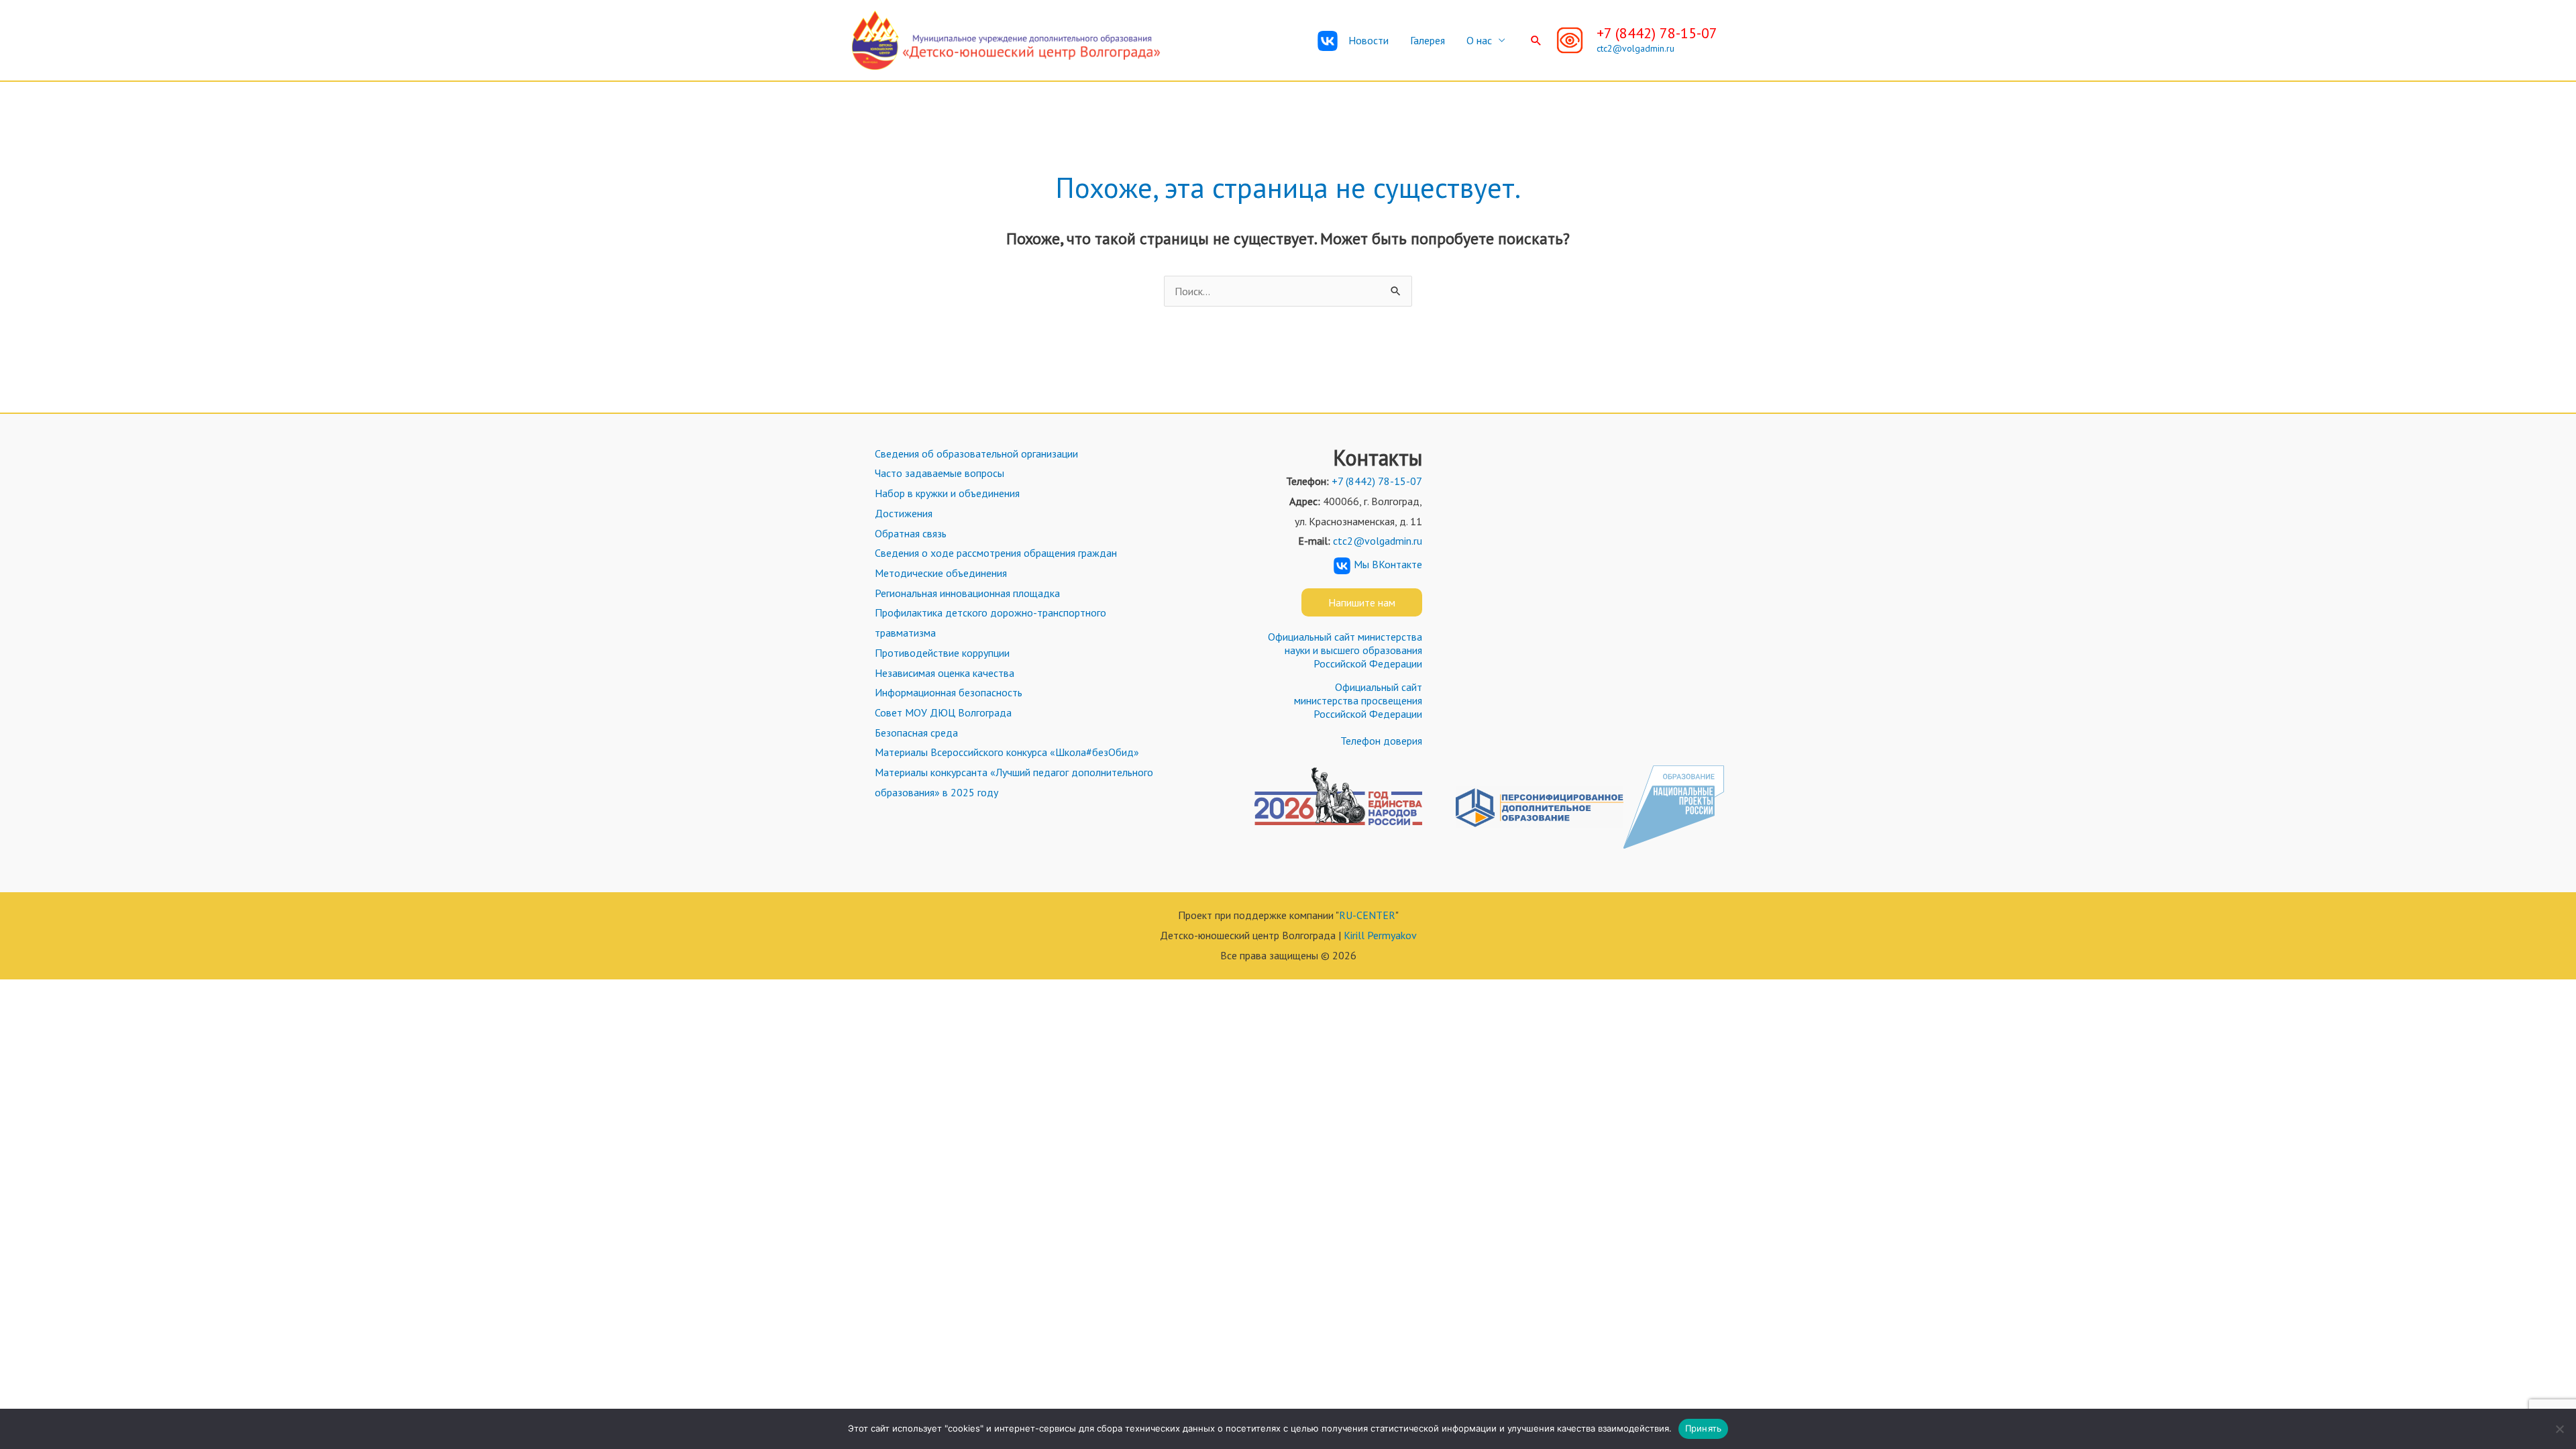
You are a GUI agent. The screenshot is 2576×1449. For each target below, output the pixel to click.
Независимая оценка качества (945, 673)
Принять (1704, 1428)
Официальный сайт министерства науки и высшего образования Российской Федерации (1345, 650)
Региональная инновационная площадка (967, 593)
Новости (1368, 40)
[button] (1536, 40)
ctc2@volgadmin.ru (1635, 48)
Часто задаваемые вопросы (940, 473)
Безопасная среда (916, 733)
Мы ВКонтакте (1388, 564)
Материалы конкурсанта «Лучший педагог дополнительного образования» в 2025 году (1014, 782)
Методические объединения (941, 573)
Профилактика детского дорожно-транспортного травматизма (990, 623)
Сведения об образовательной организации (976, 453)
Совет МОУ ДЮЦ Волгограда (943, 712)
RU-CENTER (1367, 915)
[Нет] (2559, 1429)
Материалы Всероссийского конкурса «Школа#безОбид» (1007, 752)
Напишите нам (1362, 602)
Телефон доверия (1381, 741)
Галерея (1428, 40)
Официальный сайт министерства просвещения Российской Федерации (1358, 700)
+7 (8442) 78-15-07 (1657, 33)
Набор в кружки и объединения (947, 493)
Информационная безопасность (949, 692)
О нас (1479, 40)
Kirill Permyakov (1380, 935)
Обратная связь (911, 533)
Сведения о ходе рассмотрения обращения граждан (996, 553)
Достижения (904, 513)
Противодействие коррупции (942, 653)
